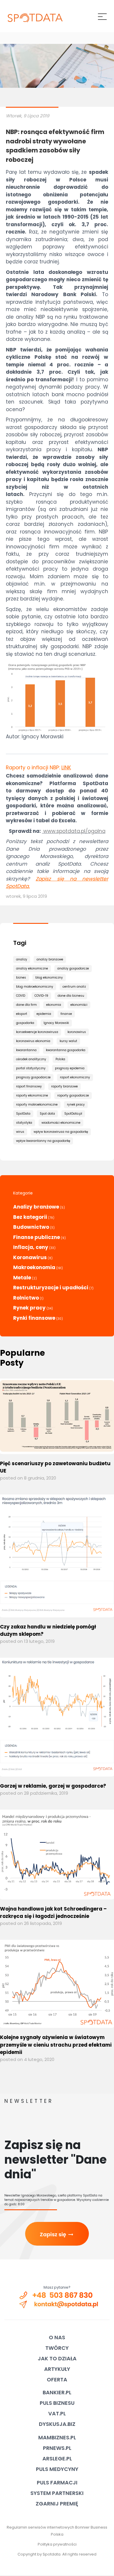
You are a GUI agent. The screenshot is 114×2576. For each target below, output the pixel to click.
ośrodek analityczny (31, 1059)
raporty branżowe (64, 1086)
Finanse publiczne (37, 1237)
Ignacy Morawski (56, 1023)
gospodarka (25, 1023)
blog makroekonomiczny (35, 987)
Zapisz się (57, 2234)
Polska (60, 1059)
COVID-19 (41, 996)
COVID (21, 996)
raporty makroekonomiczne (37, 1105)
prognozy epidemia (70, 1068)
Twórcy (57, 2348)
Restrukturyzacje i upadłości (51, 1288)
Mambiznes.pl (57, 2437)
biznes (21, 978)
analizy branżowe (50, 959)
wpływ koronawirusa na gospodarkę (61, 1132)
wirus (20, 1132)
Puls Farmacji (57, 2483)
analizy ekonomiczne (32, 968)
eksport (22, 1014)
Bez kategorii (30, 1217)
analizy (22, 959)
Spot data (47, 1114)
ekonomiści (79, 1005)
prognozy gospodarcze (33, 1077)
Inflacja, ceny (31, 1247)
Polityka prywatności (57, 2544)
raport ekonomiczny (75, 1077)
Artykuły (57, 2369)
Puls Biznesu (57, 2403)
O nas (57, 2337)
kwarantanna (26, 1050)
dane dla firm (26, 1005)
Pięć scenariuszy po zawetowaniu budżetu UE (55, 1467)
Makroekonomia (34, 1267)
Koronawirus (30, 1257)
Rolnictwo (26, 1298)
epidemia (44, 1014)
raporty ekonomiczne (32, 1095)
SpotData (23, 1114)
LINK (66, 768)
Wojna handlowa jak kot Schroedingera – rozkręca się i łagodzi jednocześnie (53, 1913)
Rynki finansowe (34, 1318)
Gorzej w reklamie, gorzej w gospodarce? (53, 1786)
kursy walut (68, 1041)
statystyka (24, 1123)
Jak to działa (57, 2358)
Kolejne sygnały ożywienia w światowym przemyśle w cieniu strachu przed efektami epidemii (56, 2045)
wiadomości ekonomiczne (61, 1123)
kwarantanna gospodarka (66, 1050)
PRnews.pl (57, 2448)
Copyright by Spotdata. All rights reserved (57, 2554)
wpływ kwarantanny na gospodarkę (43, 1141)
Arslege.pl (57, 2459)
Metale (22, 1278)
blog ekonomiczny (49, 978)
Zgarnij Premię (57, 2504)
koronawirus (77, 1032)
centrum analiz (74, 987)
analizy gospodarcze (73, 968)
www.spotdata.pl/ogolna (74, 831)
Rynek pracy (29, 1308)
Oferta (57, 2380)
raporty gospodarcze (73, 1095)
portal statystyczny (31, 1068)
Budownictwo (31, 1227)
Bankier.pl (57, 2392)
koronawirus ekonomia (33, 1041)
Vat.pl (57, 2413)
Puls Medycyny (57, 2469)
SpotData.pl (73, 1114)
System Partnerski (57, 2493)
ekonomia (54, 1005)
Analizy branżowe (36, 1207)
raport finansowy (29, 1086)
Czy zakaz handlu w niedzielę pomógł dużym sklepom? (48, 1631)
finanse (66, 1014)
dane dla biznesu (71, 996)
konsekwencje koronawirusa (37, 1032)
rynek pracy (76, 1105)
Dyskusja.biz (57, 2424)
